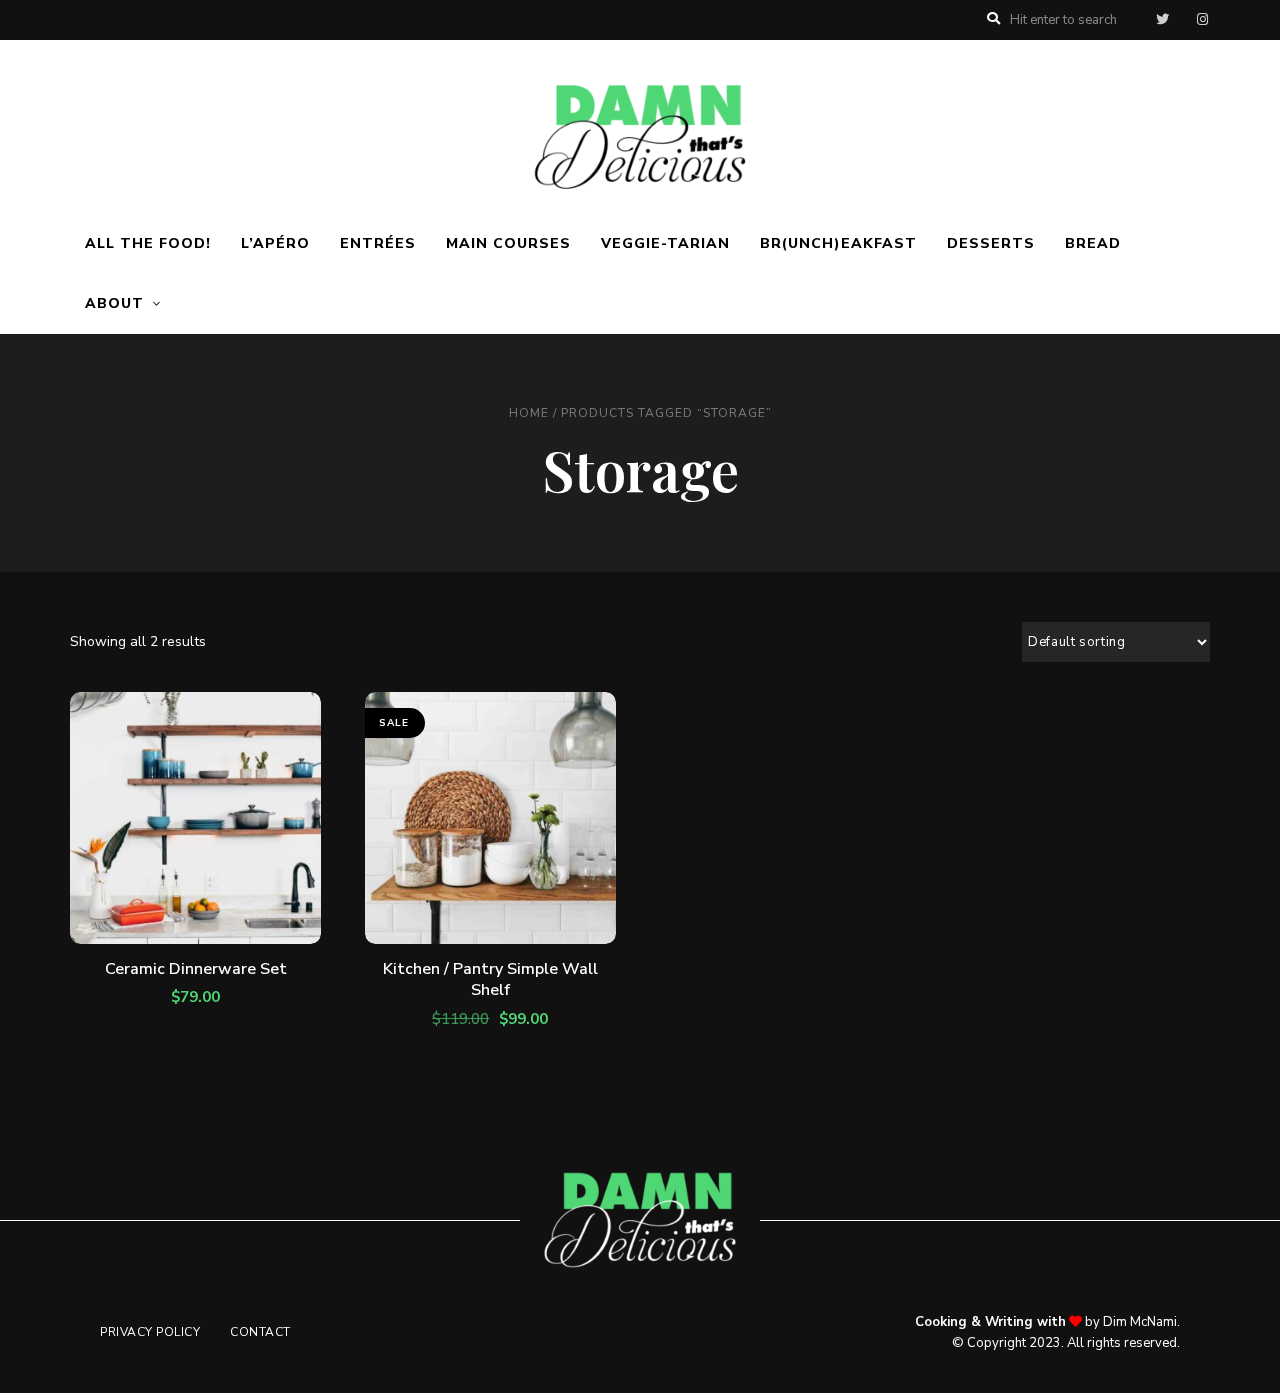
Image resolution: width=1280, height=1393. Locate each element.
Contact (260, 1332)
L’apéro (275, 243)
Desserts (991, 243)
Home (529, 413)
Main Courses (508, 243)
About (114, 303)
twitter (1162, 20)
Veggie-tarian (665, 243)
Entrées (378, 243)
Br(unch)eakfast (838, 243)
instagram (1202, 20)
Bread (1093, 243)
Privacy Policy (150, 1332)
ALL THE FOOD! (148, 243)
